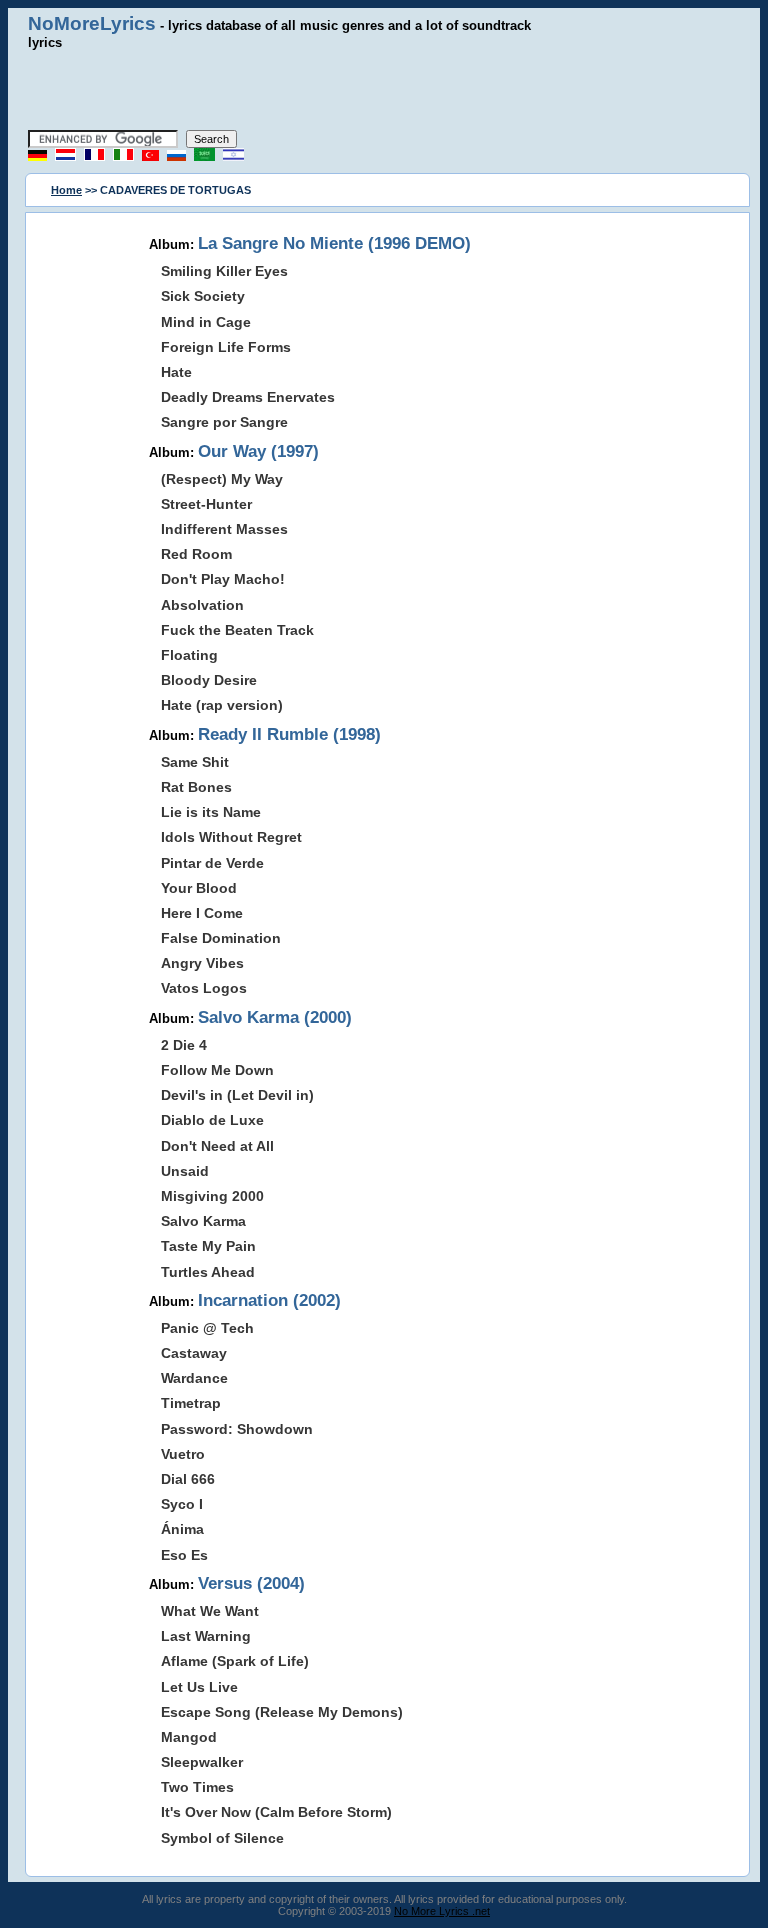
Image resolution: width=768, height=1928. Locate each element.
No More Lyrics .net (442, 1911)
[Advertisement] (384, 90)
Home (66, 190)
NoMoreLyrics (92, 23)
